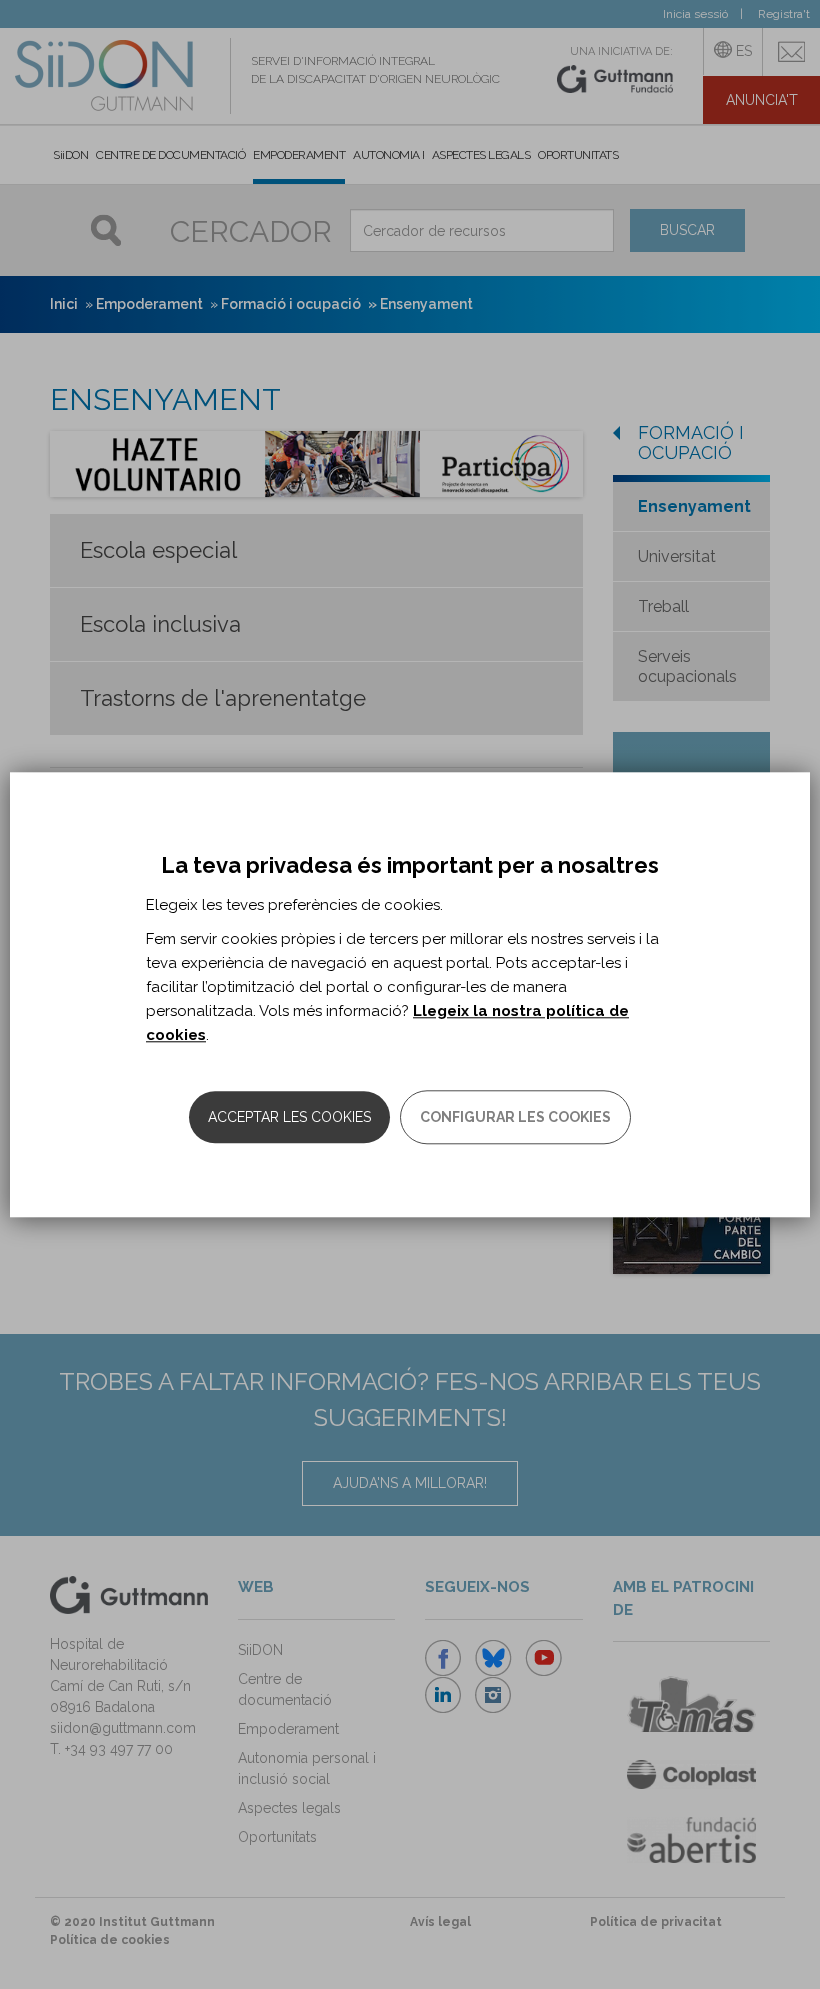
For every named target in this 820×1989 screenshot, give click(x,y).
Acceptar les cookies (289, 1117)
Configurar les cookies (515, 1117)
